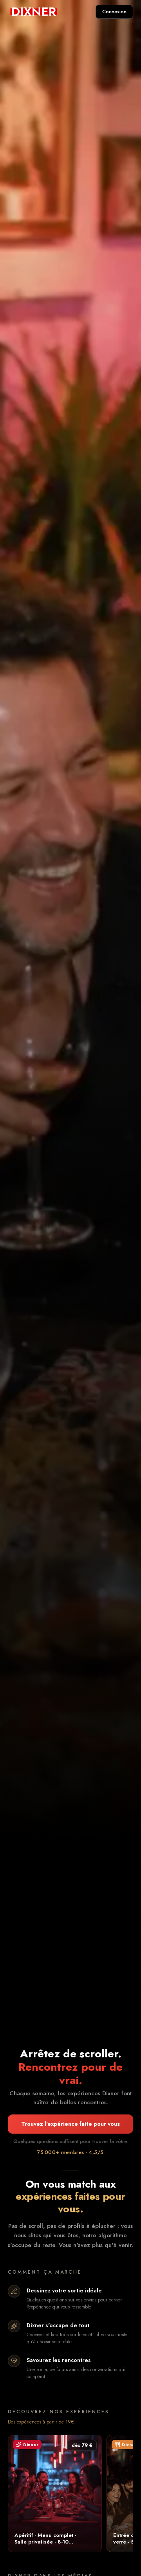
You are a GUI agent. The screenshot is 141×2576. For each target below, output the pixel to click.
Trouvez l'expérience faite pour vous (70, 2124)
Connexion (114, 12)
